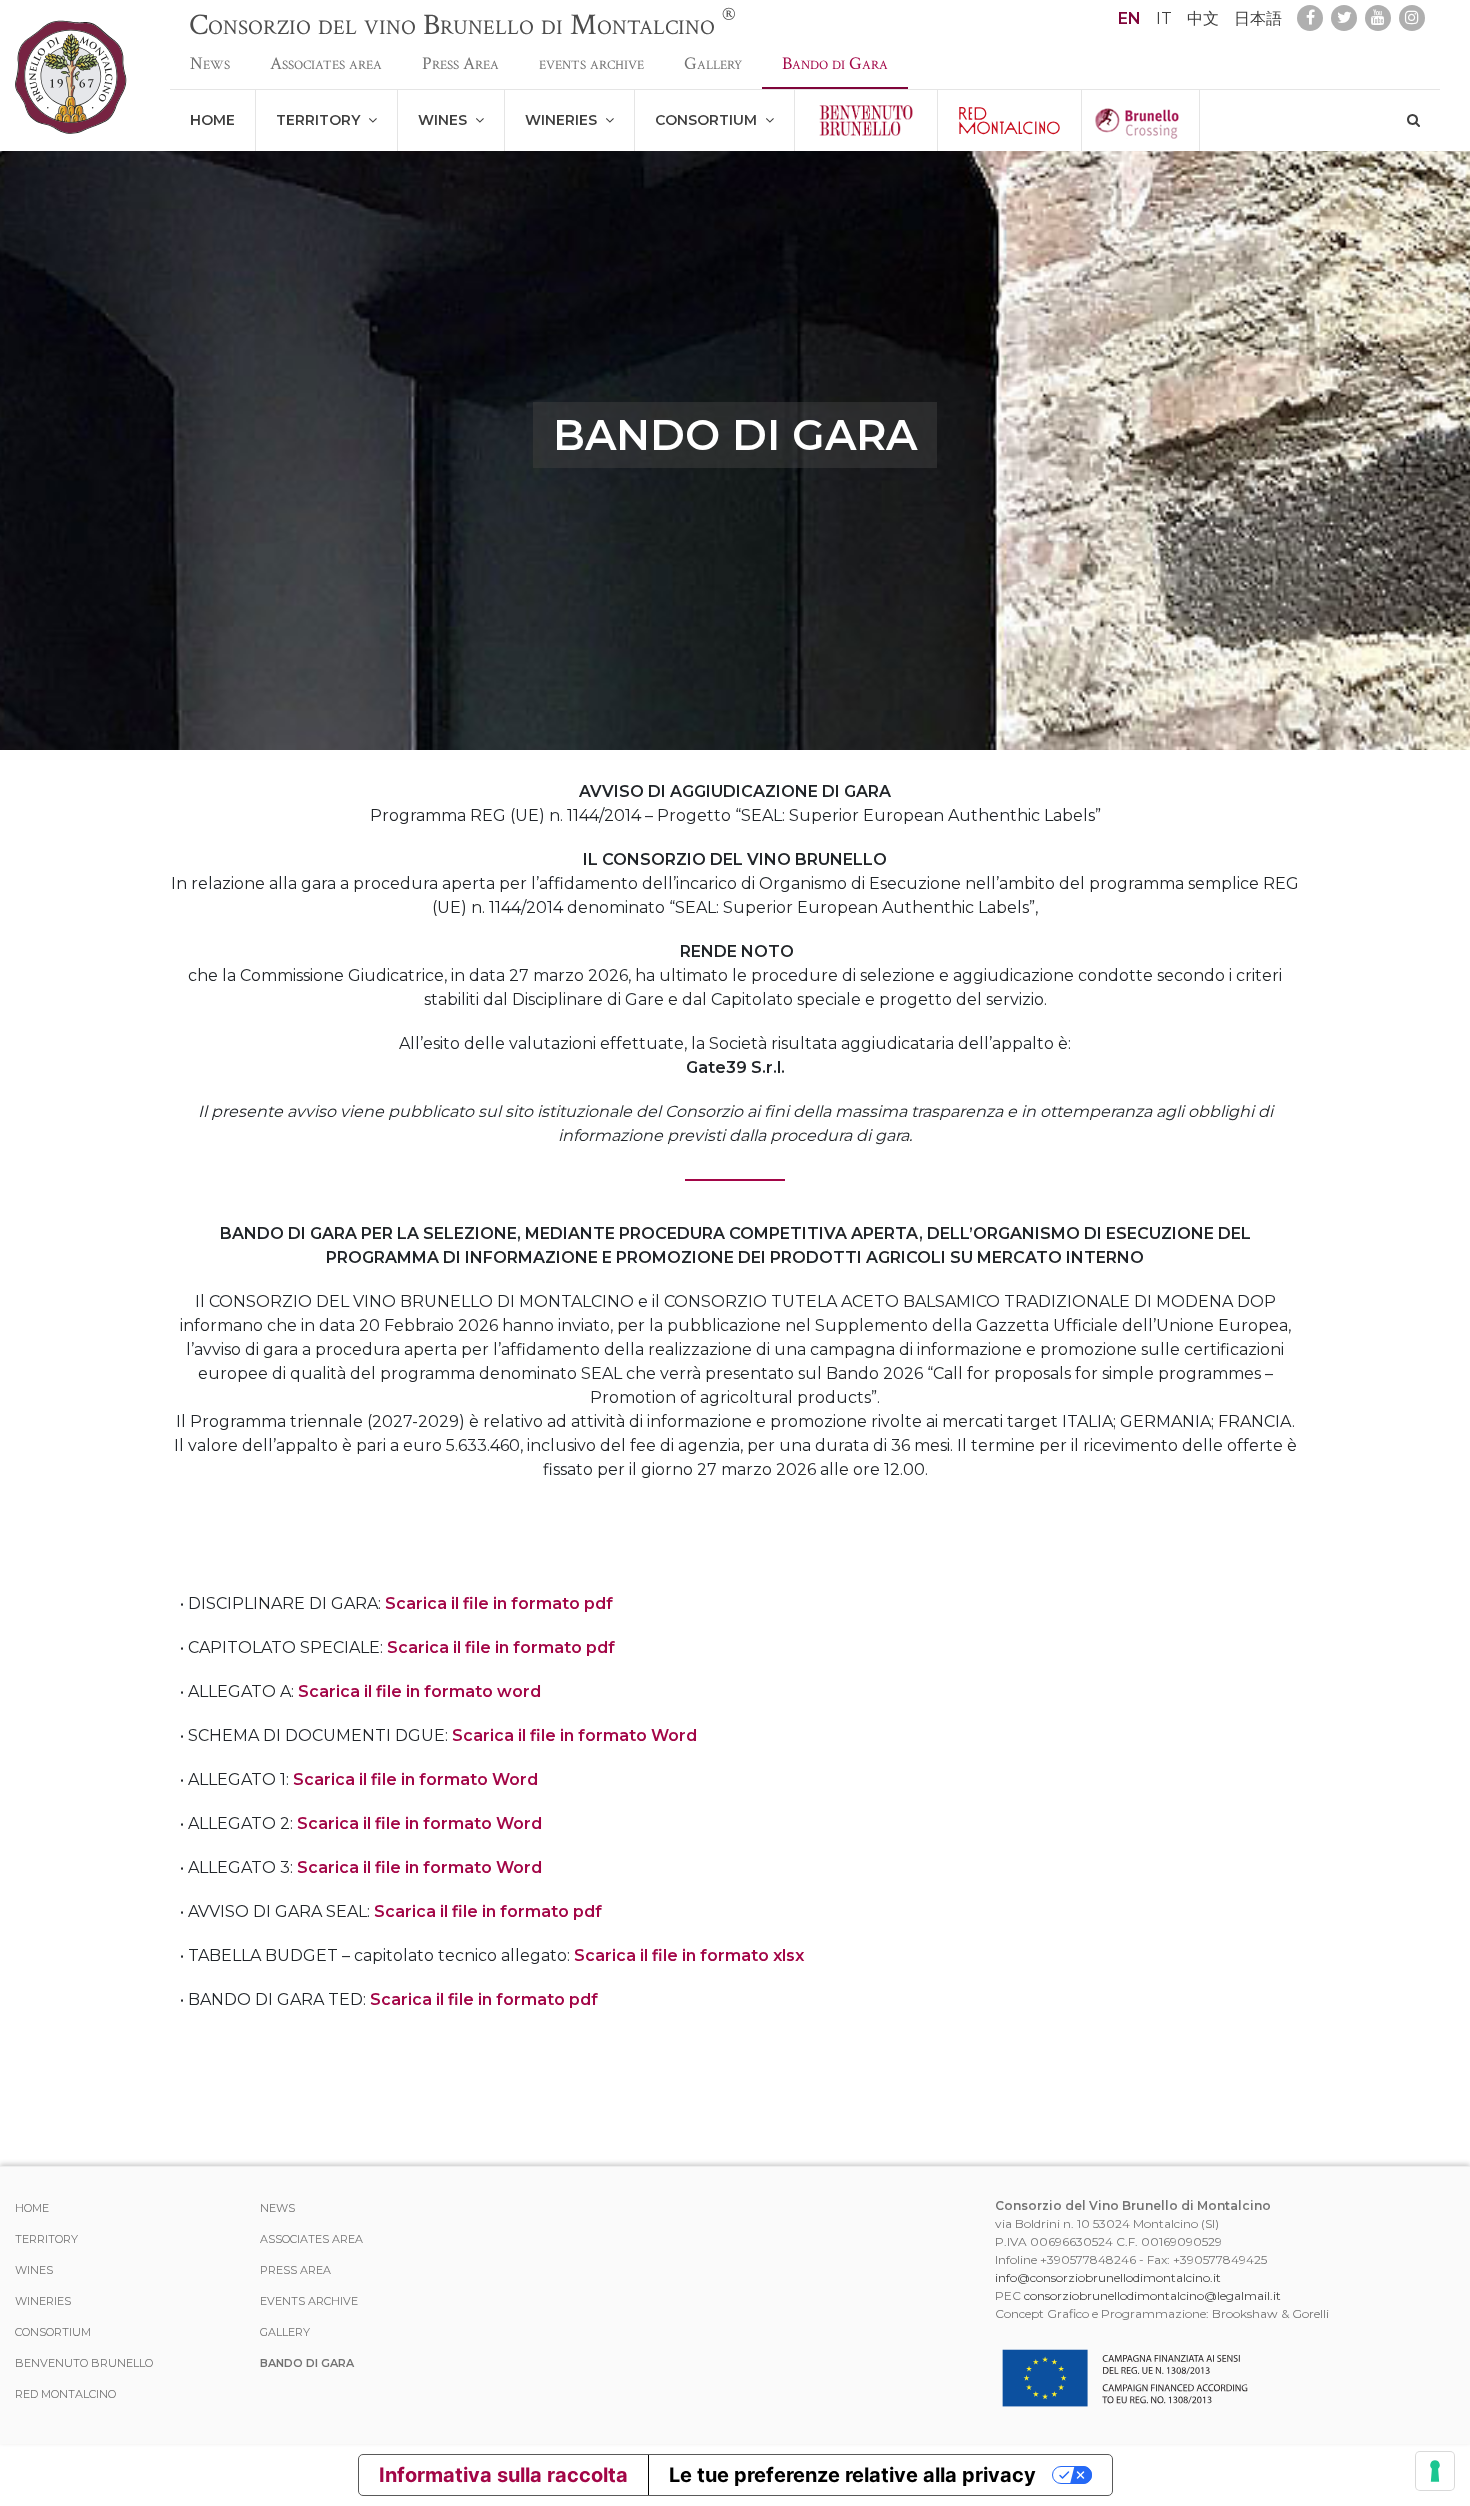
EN (1129, 18)
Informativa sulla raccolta (503, 2475)
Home (212, 120)
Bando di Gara (835, 63)
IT (1164, 18)
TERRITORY (322, 120)
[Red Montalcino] (1009, 120)
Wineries (565, 120)
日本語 (1258, 18)
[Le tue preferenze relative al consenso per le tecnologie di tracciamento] (1435, 2471)
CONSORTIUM (710, 120)
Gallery (713, 63)
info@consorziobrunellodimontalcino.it (1108, 2277)
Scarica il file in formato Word (574, 1735)
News (210, 63)
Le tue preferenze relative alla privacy (852, 2475)
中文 (1203, 18)
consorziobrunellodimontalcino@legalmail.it (1152, 2295)
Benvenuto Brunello (84, 2363)
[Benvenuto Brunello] (866, 120)
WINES (446, 120)
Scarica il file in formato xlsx (689, 1955)
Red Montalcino (65, 2394)
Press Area (460, 63)
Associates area (326, 63)
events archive (591, 63)
